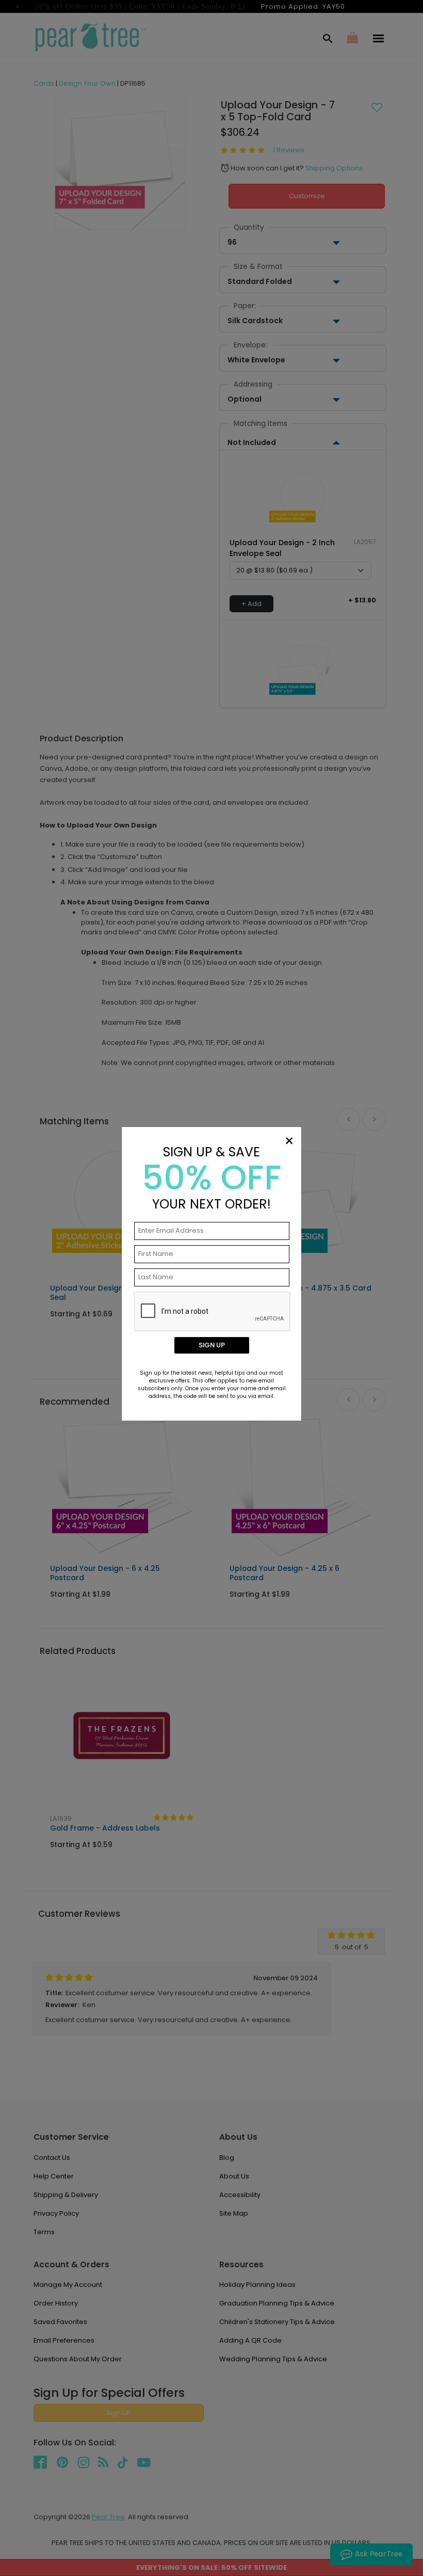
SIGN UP (212, 1345)
